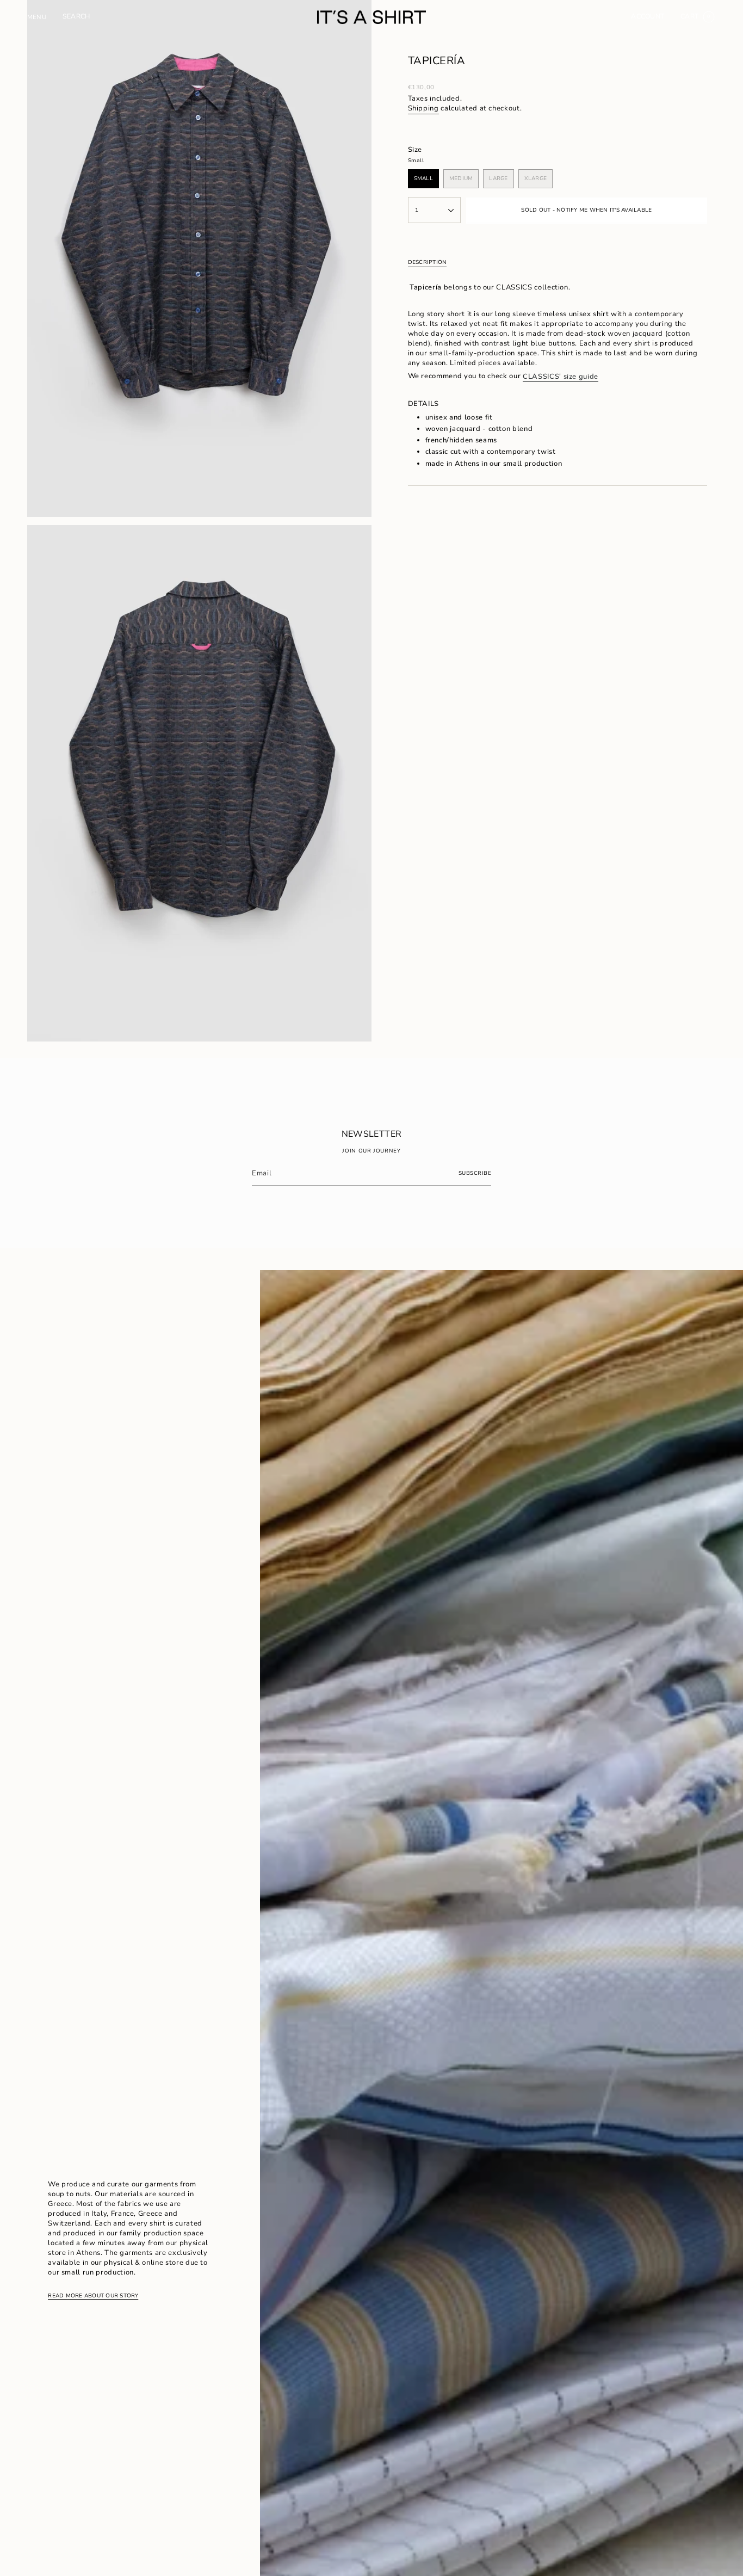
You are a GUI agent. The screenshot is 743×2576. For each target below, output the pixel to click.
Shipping (423, 108)
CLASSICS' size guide (561, 377)
